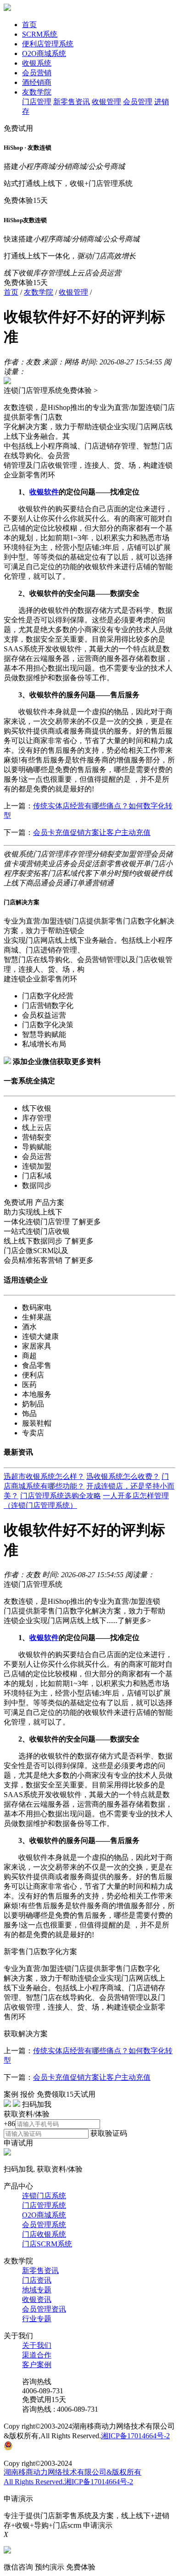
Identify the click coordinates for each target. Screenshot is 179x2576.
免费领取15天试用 (66, 2094)
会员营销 (37, 73)
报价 (28, 2094)
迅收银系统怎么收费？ (123, 1476)
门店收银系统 (44, 2234)
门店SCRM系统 (47, 2244)
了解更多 (86, 1222)
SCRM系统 (40, 34)
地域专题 (37, 2290)
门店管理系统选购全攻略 (61, 1496)
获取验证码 (109, 2133)
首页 (29, 25)
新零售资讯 (72, 102)
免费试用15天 (44, 2400)
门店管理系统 (44, 2205)
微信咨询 (18, 2567)
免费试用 (18, 128)
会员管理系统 (44, 2225)
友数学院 (37, 92)
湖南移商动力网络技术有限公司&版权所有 (73, 2472)
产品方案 (50, 1202)
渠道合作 (37, 2355)
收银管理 (106, 102)
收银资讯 (37, 2299)
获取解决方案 (26, 2034)
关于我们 (37, 2345)
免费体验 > (80, 390)
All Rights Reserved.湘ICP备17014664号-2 (68, 2482)
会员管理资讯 (44, 2309)
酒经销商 (37, 82)
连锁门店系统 (44, 2196)
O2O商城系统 (44, 53)
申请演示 (98, 2525)
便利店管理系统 (48, 44)
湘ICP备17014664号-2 (135, 2436)
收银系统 (37, 63)
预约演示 (50, 2567)
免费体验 (81, 2567)
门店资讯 (37, 2280)
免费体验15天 (26, 200)
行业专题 (37, 2319)
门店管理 (37, 102)
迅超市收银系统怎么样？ (44, 1476)
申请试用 (18, 2143)
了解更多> (134, 1621)
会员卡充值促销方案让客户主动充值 (92, 832)
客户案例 (37, 2365)
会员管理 (138, 102)
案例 (11, 2094)
